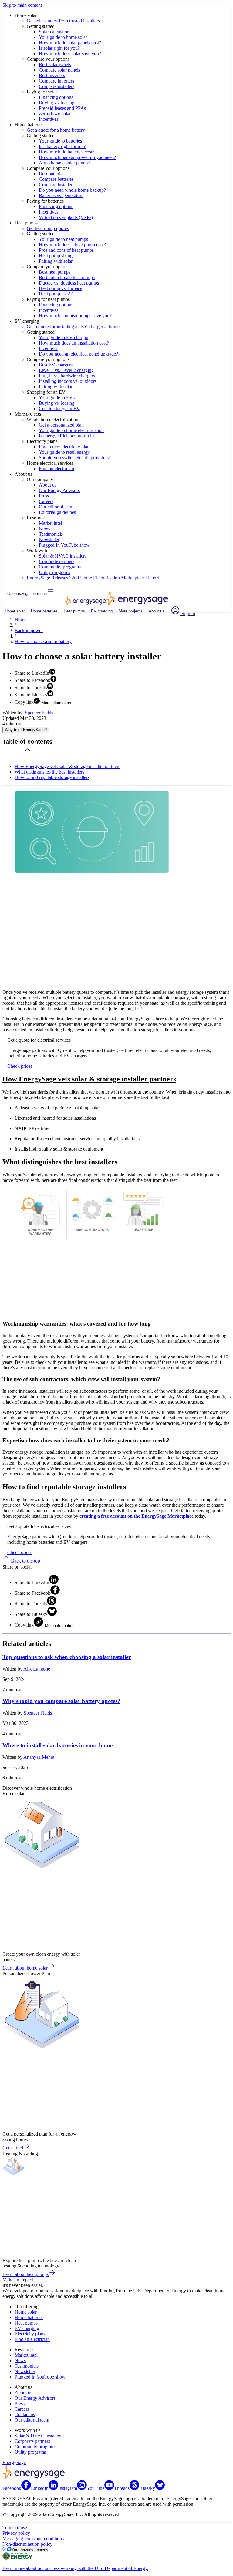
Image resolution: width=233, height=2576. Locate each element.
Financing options (56, 97)
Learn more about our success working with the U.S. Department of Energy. (75, 2568)
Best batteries (52, 174)
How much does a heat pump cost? (72, 245)
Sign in (188, 614)
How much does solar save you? (70, 54)
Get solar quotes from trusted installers (63, 21)
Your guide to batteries (60, 141)
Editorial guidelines (57, 512)
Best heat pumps (55, 272)
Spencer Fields (39, 713)
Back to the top (25, 1561)
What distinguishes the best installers (49, 772)
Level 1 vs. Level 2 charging (66, 370)
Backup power (29, 631)
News (44, 529)
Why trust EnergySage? (26, 730)
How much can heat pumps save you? (75, 316)
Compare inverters (56, 81)
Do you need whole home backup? (72, 190)
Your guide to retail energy (64, 452)
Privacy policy (16, 2533)
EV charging (102, 611)
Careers (46, 501)
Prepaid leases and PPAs (62, 108)
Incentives (49, 119)
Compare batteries (56, 179)
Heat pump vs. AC (57, 294)
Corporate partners (57, 561)
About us (48, 485)
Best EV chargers (56, 365)
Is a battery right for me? (62, 146)
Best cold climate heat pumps (67, 277)
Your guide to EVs (57, 398)
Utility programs (54, 572)
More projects (131, 611)
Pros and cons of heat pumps (66, 250)
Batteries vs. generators (61, 196)
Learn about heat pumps (25, 2274)
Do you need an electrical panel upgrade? (78, 354)
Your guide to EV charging (65, 337)
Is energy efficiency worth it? (67, 436)
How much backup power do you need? (77, 157)
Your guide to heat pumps (63, 239)
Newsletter (49, 539)
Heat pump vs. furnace (61, 288)
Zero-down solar (55, 114)
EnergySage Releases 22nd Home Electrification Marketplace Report (93, 578)
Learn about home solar (25, 1968)
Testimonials (51, 534)
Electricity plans (30, 2334)
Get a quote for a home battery (56, 130)
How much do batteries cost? (67, 152)
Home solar (15, 611)
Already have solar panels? (65, 163)
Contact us (25, 2414)
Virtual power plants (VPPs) (66, 217)
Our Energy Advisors (59, 490)
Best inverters (52, 75)
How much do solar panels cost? (70, 43)
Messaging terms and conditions (33, 2539)
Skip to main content (22, 5)
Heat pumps (74, 611)
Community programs (60, 567)
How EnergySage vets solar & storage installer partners (67, 766)
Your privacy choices (30, 2550)
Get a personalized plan (61, 425)
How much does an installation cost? (74, 343)
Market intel (50, 523)
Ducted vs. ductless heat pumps (69, 283)
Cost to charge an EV (59, 408)
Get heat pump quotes (48, 228)
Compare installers (57, 86)
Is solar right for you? (59, 48)
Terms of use (15, 2528)
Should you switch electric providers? (75, 458)
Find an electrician (56, 469)
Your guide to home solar (63, 37)
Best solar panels (55, 64)
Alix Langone (37, 1669)
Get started (13, 2148)
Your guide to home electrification (71, 430)
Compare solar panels (59, 70)
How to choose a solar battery (43, 641)
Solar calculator (54, 32)
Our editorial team (56, 507)
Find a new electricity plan (64, 447)
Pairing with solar (56, 261)
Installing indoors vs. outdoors (68, 381)
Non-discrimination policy (27, 2544)
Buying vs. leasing (57, 103)
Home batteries (44, 611)
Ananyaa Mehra (39, 1757)
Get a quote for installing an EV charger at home (73, 327)
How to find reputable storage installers (52, 777)
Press (44, 496)
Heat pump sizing (56, 256)
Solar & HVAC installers (63, 556)
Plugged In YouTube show (64, 545)
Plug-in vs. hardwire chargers (67, 376)
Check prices (20, 1066)
